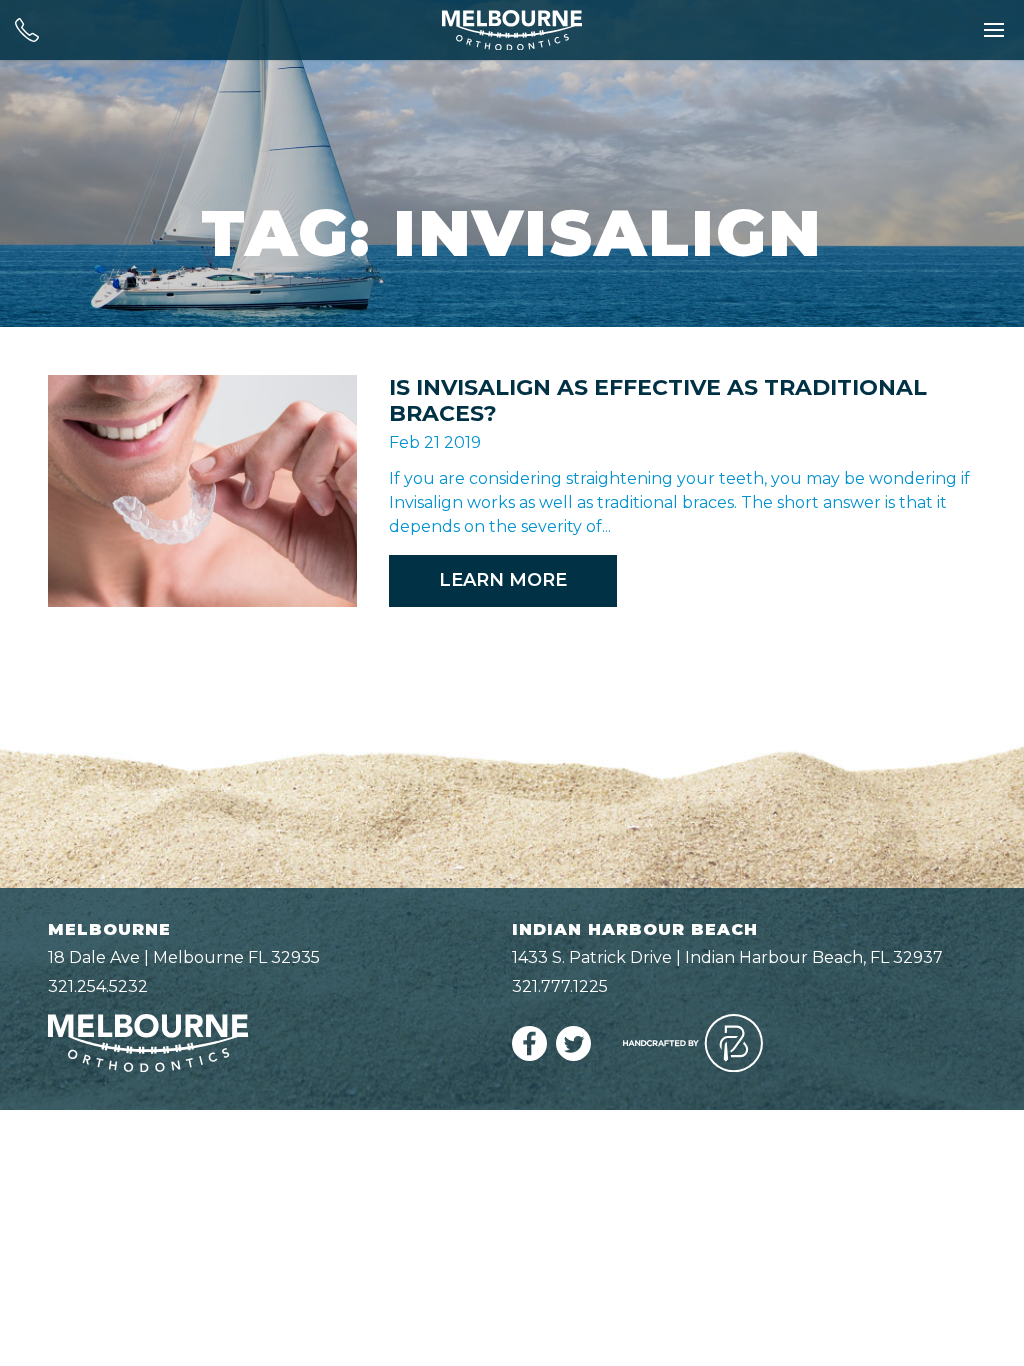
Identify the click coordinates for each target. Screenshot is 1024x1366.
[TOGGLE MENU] (994, 30)
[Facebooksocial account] (529, 1055)
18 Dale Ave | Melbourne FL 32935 (184, 957)
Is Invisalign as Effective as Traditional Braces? (658, 400)
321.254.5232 (98, 986)
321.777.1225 (560, 986)
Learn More (503, 580)
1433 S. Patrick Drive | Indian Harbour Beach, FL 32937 (727, 957)
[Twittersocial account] (573, 1055)
